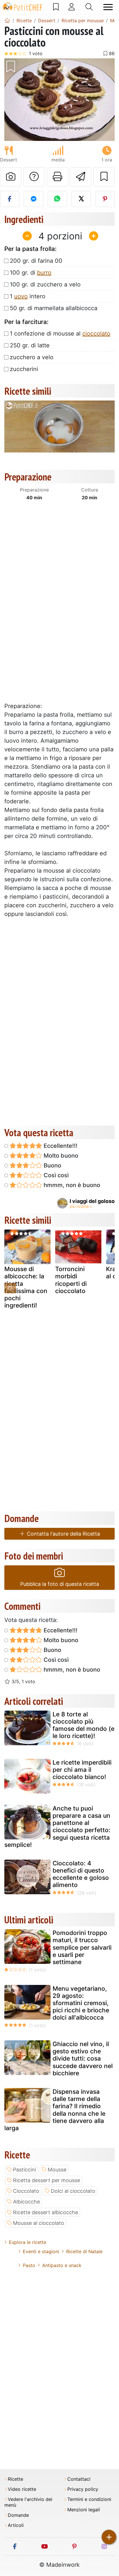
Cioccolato (26, 2191)
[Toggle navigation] (108, 7)
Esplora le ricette (28, 2242)
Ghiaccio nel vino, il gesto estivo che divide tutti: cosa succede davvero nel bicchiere (83, 2059)
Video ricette (22, 2489)
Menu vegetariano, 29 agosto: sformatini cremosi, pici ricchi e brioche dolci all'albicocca (81, 2003)
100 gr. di (31, 273)
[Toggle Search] (89, 7)
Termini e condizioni (89, 2499)
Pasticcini (25, 2170)
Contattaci (79, 2479)
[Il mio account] (72, 7)
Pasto (29, 2265)
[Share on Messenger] (33, 199)
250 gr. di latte (30, 345)
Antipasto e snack (62, 2265)
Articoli (16, 2525)
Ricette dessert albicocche (45, 2212)
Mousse (57, 2170)
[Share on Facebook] (10, 199)
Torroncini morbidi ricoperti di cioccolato (71, 1280)
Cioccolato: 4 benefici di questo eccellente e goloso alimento (81, 1874)
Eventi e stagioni (41, 2251)
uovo (21, 296)
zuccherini (24, 369)
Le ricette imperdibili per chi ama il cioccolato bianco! (82, 1770)
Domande (18, 2515)
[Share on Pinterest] (105, 199)
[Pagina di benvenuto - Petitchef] (7, 21)
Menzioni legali (84, 2510)
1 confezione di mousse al (60, 334)
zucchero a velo (32, 357)
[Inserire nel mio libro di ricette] (104, 177)
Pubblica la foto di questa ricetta (60, 1584)
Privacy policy (83, 2489)
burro (44, 273)
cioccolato (96, 334)
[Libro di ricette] (56, 7)
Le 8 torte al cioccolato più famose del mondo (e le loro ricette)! (83, 1725)
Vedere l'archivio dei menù (28, 2502)
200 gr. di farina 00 (36, 261)
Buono (52, 1165)
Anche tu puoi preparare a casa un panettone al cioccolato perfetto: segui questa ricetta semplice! (57, 1827)
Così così (55, 1175)
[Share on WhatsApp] (57, 199)
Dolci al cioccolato (73, 2191)
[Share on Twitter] (81, 199)
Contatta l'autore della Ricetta (63, 1534)
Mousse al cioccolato (39, 2223)
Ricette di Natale (84, 2251)
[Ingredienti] (10, 1288)
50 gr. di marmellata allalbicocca (54, 308)
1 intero (28, 296)
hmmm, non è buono (71, 1185)
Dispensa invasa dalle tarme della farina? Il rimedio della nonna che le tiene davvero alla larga (55, 2110)
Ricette (15, 2479)
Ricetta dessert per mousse (47, 2180)
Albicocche (26, 2202)
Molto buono (60, 1156)
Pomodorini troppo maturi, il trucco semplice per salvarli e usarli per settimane (82, 1947)
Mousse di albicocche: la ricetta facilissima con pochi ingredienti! (26, 1287)
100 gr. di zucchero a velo (45, 284)
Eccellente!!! (60, 1146)
